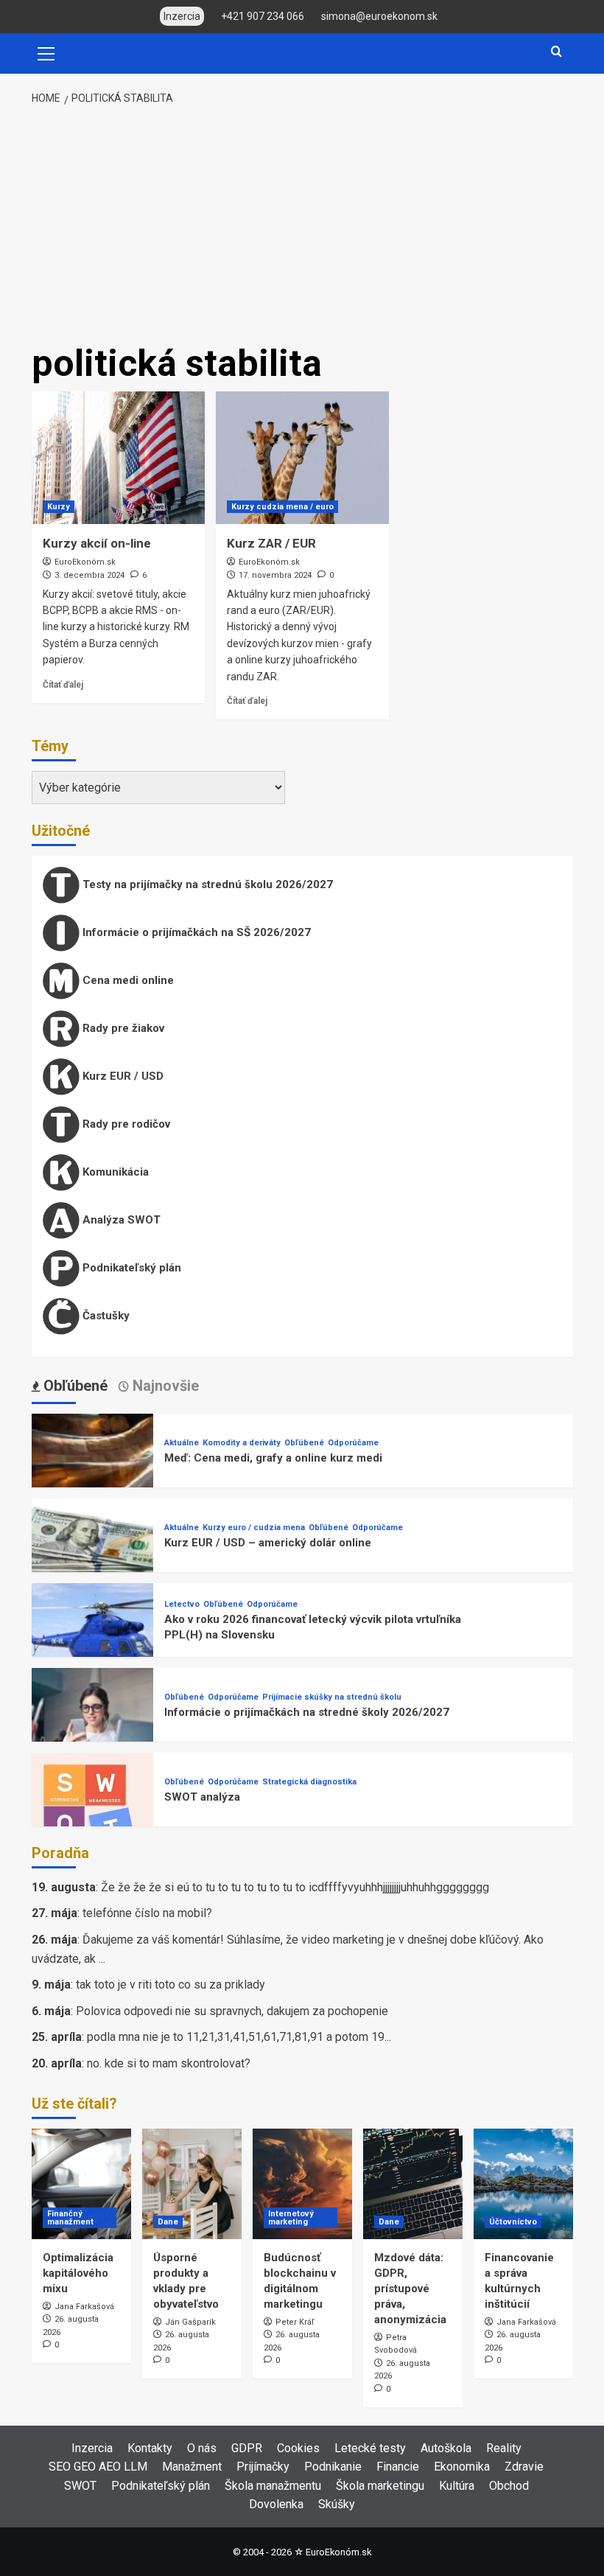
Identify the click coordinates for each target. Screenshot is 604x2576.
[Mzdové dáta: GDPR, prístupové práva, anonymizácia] (413, 2184)
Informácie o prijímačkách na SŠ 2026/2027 (195, 932)
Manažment (192, 2467)
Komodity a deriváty (242, 1443)
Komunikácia (114, 1172)
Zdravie (524, 2467)
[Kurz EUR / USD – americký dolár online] (92, 1558)
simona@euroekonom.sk (379, 16)
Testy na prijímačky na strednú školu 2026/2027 (206, 884)
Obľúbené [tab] (74, 1386)
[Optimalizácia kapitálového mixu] (81, 2184)
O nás (202, 2448)
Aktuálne (182, 1443)
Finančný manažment (70, 2218)
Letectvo (182, 1604)
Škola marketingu (380, 2486)
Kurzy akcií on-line (97, 543)
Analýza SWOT (120, 1220)
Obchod (509, 2486)
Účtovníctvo (513, 2222)
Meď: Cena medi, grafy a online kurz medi (273, 1458)
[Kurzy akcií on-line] (118, 458)
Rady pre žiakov (122, 1028)
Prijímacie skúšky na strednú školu (332, 1697)
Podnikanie (333, 2467)
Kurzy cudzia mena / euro (282, 507)
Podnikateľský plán (130, 1268)
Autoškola (446, 2448)
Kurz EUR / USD (122, 1076)
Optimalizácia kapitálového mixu (78, 2273)
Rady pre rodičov (125, 1124)
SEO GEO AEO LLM (98, 2467)
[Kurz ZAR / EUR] (302, 458)
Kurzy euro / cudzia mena (254, 1528)
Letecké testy (370, 2448)
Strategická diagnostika (309, 1782)
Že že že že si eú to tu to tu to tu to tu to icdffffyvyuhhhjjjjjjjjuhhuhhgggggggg (295, 1887)
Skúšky (337, 2504)
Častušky (105, 1316)
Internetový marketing (291, 2218)
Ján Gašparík (190, 2322)
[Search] (556, 52)
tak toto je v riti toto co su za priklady (171, 1985)
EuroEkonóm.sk (85, 562)
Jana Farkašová (84, 2307)
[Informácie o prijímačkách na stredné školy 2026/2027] (92, 1728)
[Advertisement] (302, 226)
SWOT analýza (202, 1797)
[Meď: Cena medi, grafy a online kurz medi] (92, 1474)
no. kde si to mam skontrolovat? (169, 2063)
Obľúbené (304, 1443)
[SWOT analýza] (92, 1813)
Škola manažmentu (273, 2486)
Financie (398, 2467)
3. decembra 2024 (89, 575)
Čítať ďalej (63, 685)
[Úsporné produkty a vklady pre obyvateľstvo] (192, 2184)
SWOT (80, 2486)
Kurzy (59, 507)
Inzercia (92, 2448)
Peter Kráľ (295, 2322)
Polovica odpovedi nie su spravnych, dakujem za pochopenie (232, 2011)
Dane (168, 2222)
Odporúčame (353, 1443)
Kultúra (457, 2486)
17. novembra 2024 (275, 575)
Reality (504, 2448)
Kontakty (150, 2448)
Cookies (298, 2448)
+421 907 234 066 (263, 16)
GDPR (247, 2448)
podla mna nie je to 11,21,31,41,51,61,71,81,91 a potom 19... (239, 2037)
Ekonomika (462, 2467)
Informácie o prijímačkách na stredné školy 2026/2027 (307, 1712)
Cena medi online (127, 980)
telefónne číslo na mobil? (147, 1913)
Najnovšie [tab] (164, 1386)
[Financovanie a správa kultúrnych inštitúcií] (523, 2184)
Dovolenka (276, 2504)
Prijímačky (263, 2467)
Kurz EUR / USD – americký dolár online (268, 1543)
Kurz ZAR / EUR (271, 543)
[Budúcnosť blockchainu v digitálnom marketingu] (302, 2184)
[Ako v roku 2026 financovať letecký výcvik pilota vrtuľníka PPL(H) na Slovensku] (92, 1643)
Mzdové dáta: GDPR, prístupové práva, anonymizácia (410, 2289)
